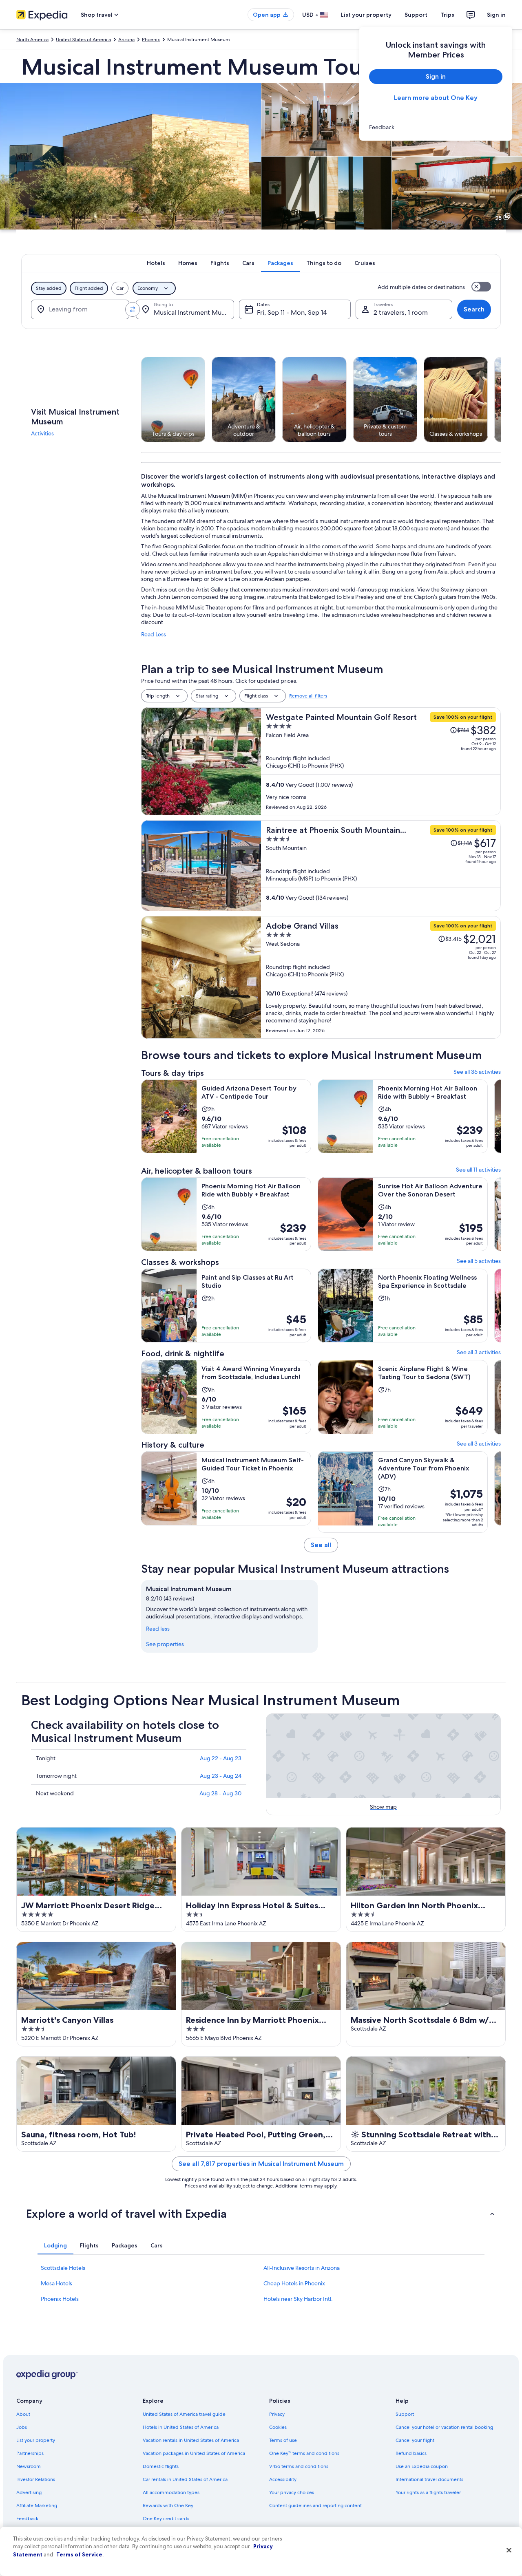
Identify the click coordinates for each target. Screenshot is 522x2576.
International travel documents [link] (429, 2479)
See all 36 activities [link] (477, 1072)
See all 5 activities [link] (479, 1261)
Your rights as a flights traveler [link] (428, 2492)
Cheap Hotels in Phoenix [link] (294, 2283)
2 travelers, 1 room (401, 312)
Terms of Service (79, 2554)
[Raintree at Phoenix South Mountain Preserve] (381, 866)
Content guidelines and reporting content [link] (315, 2505)
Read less (158, 1629)
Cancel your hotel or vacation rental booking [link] (444, 2427)
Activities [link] (42, 433)
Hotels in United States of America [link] (181, 2427)
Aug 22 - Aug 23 (221, 1758)
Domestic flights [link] (161, 2466)
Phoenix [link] (151, 40)
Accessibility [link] (283, 2479)
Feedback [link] (27, 2519)
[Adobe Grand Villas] (381, 977)
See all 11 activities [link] (478, 1170)
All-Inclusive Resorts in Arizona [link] (302, 2268)
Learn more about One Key (436, 98)
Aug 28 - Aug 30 (220, 1793)
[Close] (509, 2550)
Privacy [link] (277, 2414)
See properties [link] (165, 1644)
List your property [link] (36, 2440)
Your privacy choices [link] (292, 2492)
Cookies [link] (278, 2427)
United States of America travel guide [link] (184, 2414)
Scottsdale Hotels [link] (63, 2268)
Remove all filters (308, 696)
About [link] (23, 2414)
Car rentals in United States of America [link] (185, 2479)
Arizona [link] (126, 40)
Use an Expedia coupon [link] (422, 2466)
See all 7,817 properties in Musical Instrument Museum (261, 2164)
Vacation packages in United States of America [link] (194, 2453)
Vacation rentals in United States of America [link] (191, 2440)
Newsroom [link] (29, 2466)
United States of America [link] (83, 40)
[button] (261, 2214)
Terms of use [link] (283, 2440)
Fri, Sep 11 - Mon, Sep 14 (292, 312)
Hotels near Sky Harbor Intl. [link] (298, 2299)
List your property (366, 15)
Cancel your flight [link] (415, 2440)
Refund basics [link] (411, 2453)
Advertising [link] (29, 2492)
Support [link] (405, 2414)
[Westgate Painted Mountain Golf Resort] (381, 761)
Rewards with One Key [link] (168, 2505)
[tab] (156, 263)
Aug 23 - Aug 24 (221, 1776)
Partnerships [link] (30, 2453)
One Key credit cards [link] (166, 2519)
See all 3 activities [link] (479, 1352)
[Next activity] (501, 400)
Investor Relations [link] (36, 2479)
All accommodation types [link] (171, 2492)
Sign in (496, 15)
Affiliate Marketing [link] (37, 2505)
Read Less (154, 634)
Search (474, 309)
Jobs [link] (22, 2427)
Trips (447, 15)
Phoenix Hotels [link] (60, 2299)
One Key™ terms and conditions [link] (304, 2453)
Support (416, 15)
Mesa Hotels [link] (56, 2283)
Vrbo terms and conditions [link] (299, 2466)
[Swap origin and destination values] (133, 309)
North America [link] (32, 40)
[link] (436, 127)
